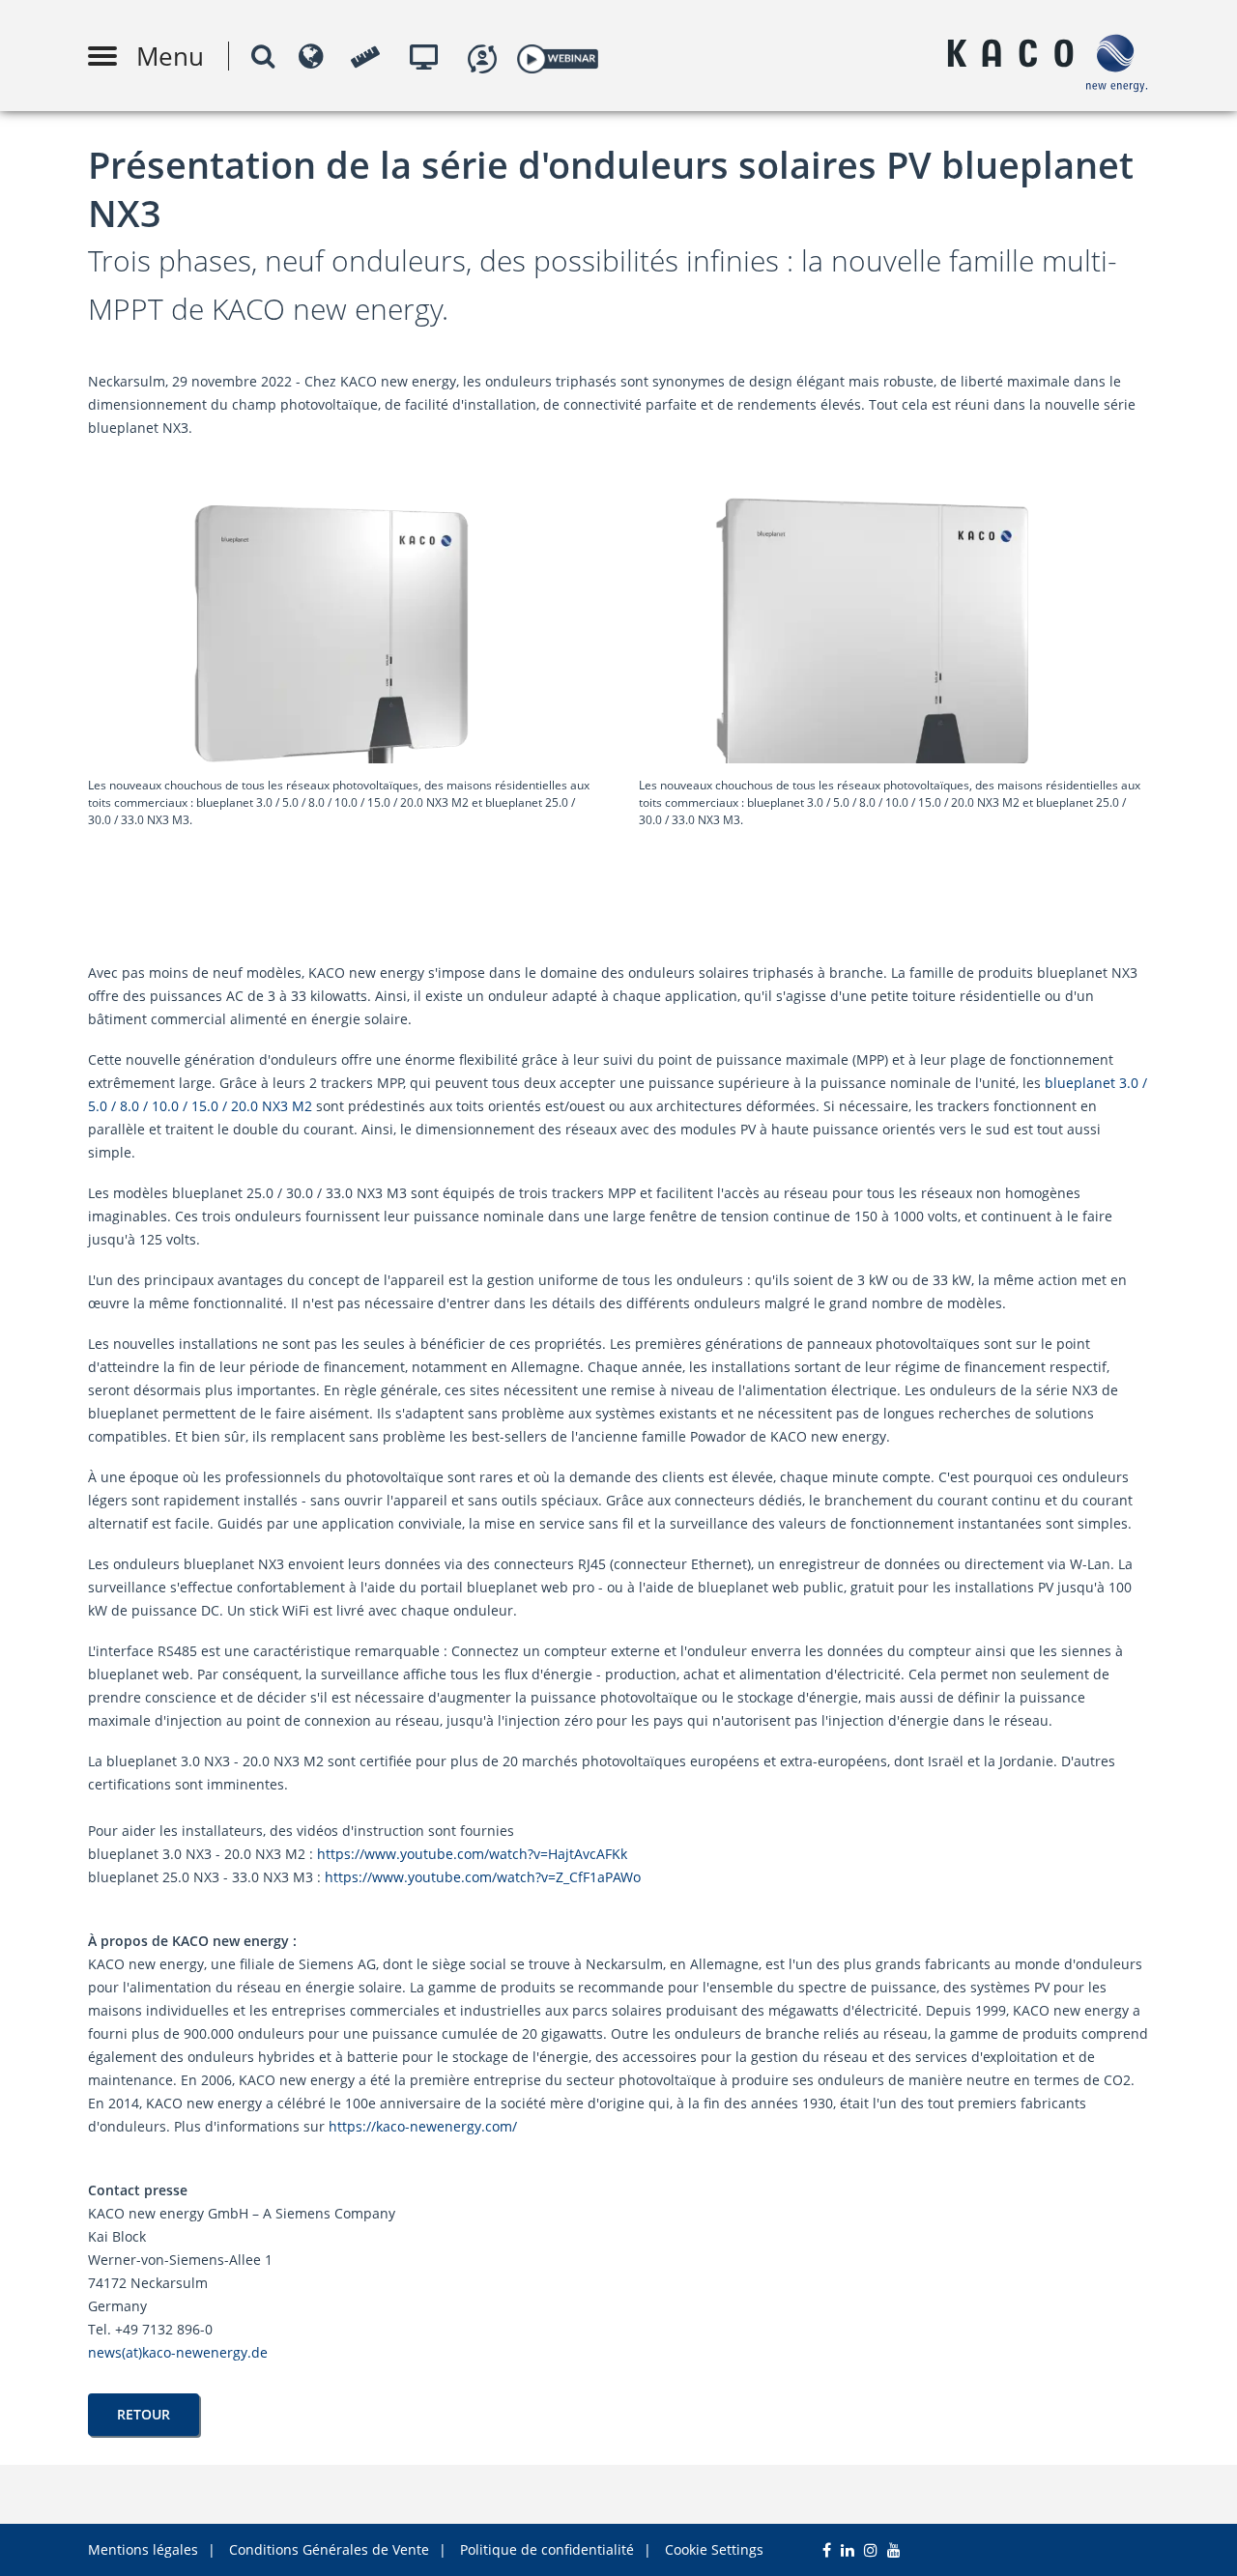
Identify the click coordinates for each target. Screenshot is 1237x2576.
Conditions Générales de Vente (329, 2549)
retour (144, 2414)
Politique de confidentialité (547, 2549)
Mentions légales (143, 2549)
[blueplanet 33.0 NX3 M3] (894, 758)
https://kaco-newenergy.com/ (427, 2126)
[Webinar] (557, 56)
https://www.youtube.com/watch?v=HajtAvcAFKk (472, 1854)
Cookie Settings (714, 2549)
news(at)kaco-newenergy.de (178, 2352)
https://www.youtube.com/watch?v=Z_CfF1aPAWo (483, 1877)
